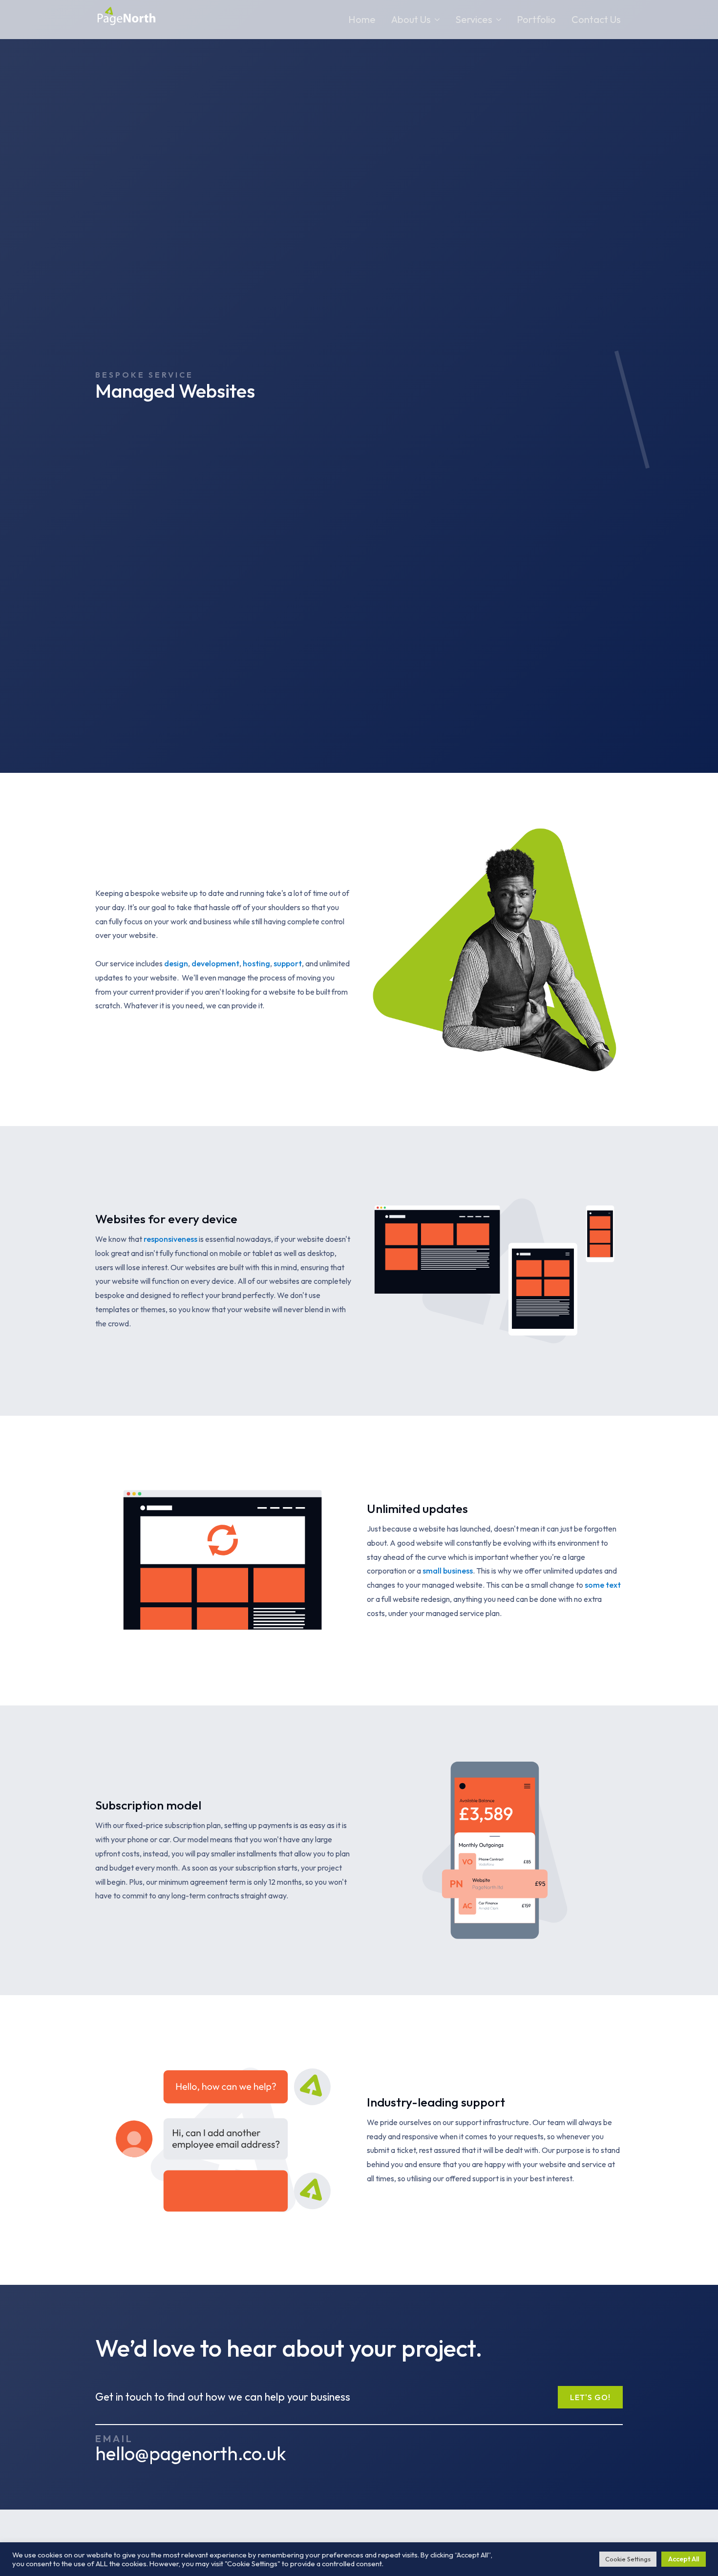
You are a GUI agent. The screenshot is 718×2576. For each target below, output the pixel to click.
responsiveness (170, 1239)
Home (362, 19)
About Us (411, 19)
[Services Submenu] (497, 20)
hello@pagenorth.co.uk (191, 2454)
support (288, 963)
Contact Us (596, 19)
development (215, 963)
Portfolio (536, 19)
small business (448, 1571)
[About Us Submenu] (435, 20)
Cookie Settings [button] (628, 2559)
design (176, 963)
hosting (256, 963)
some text (603, 1585)
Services (474, 19)
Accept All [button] (684, 2559)
